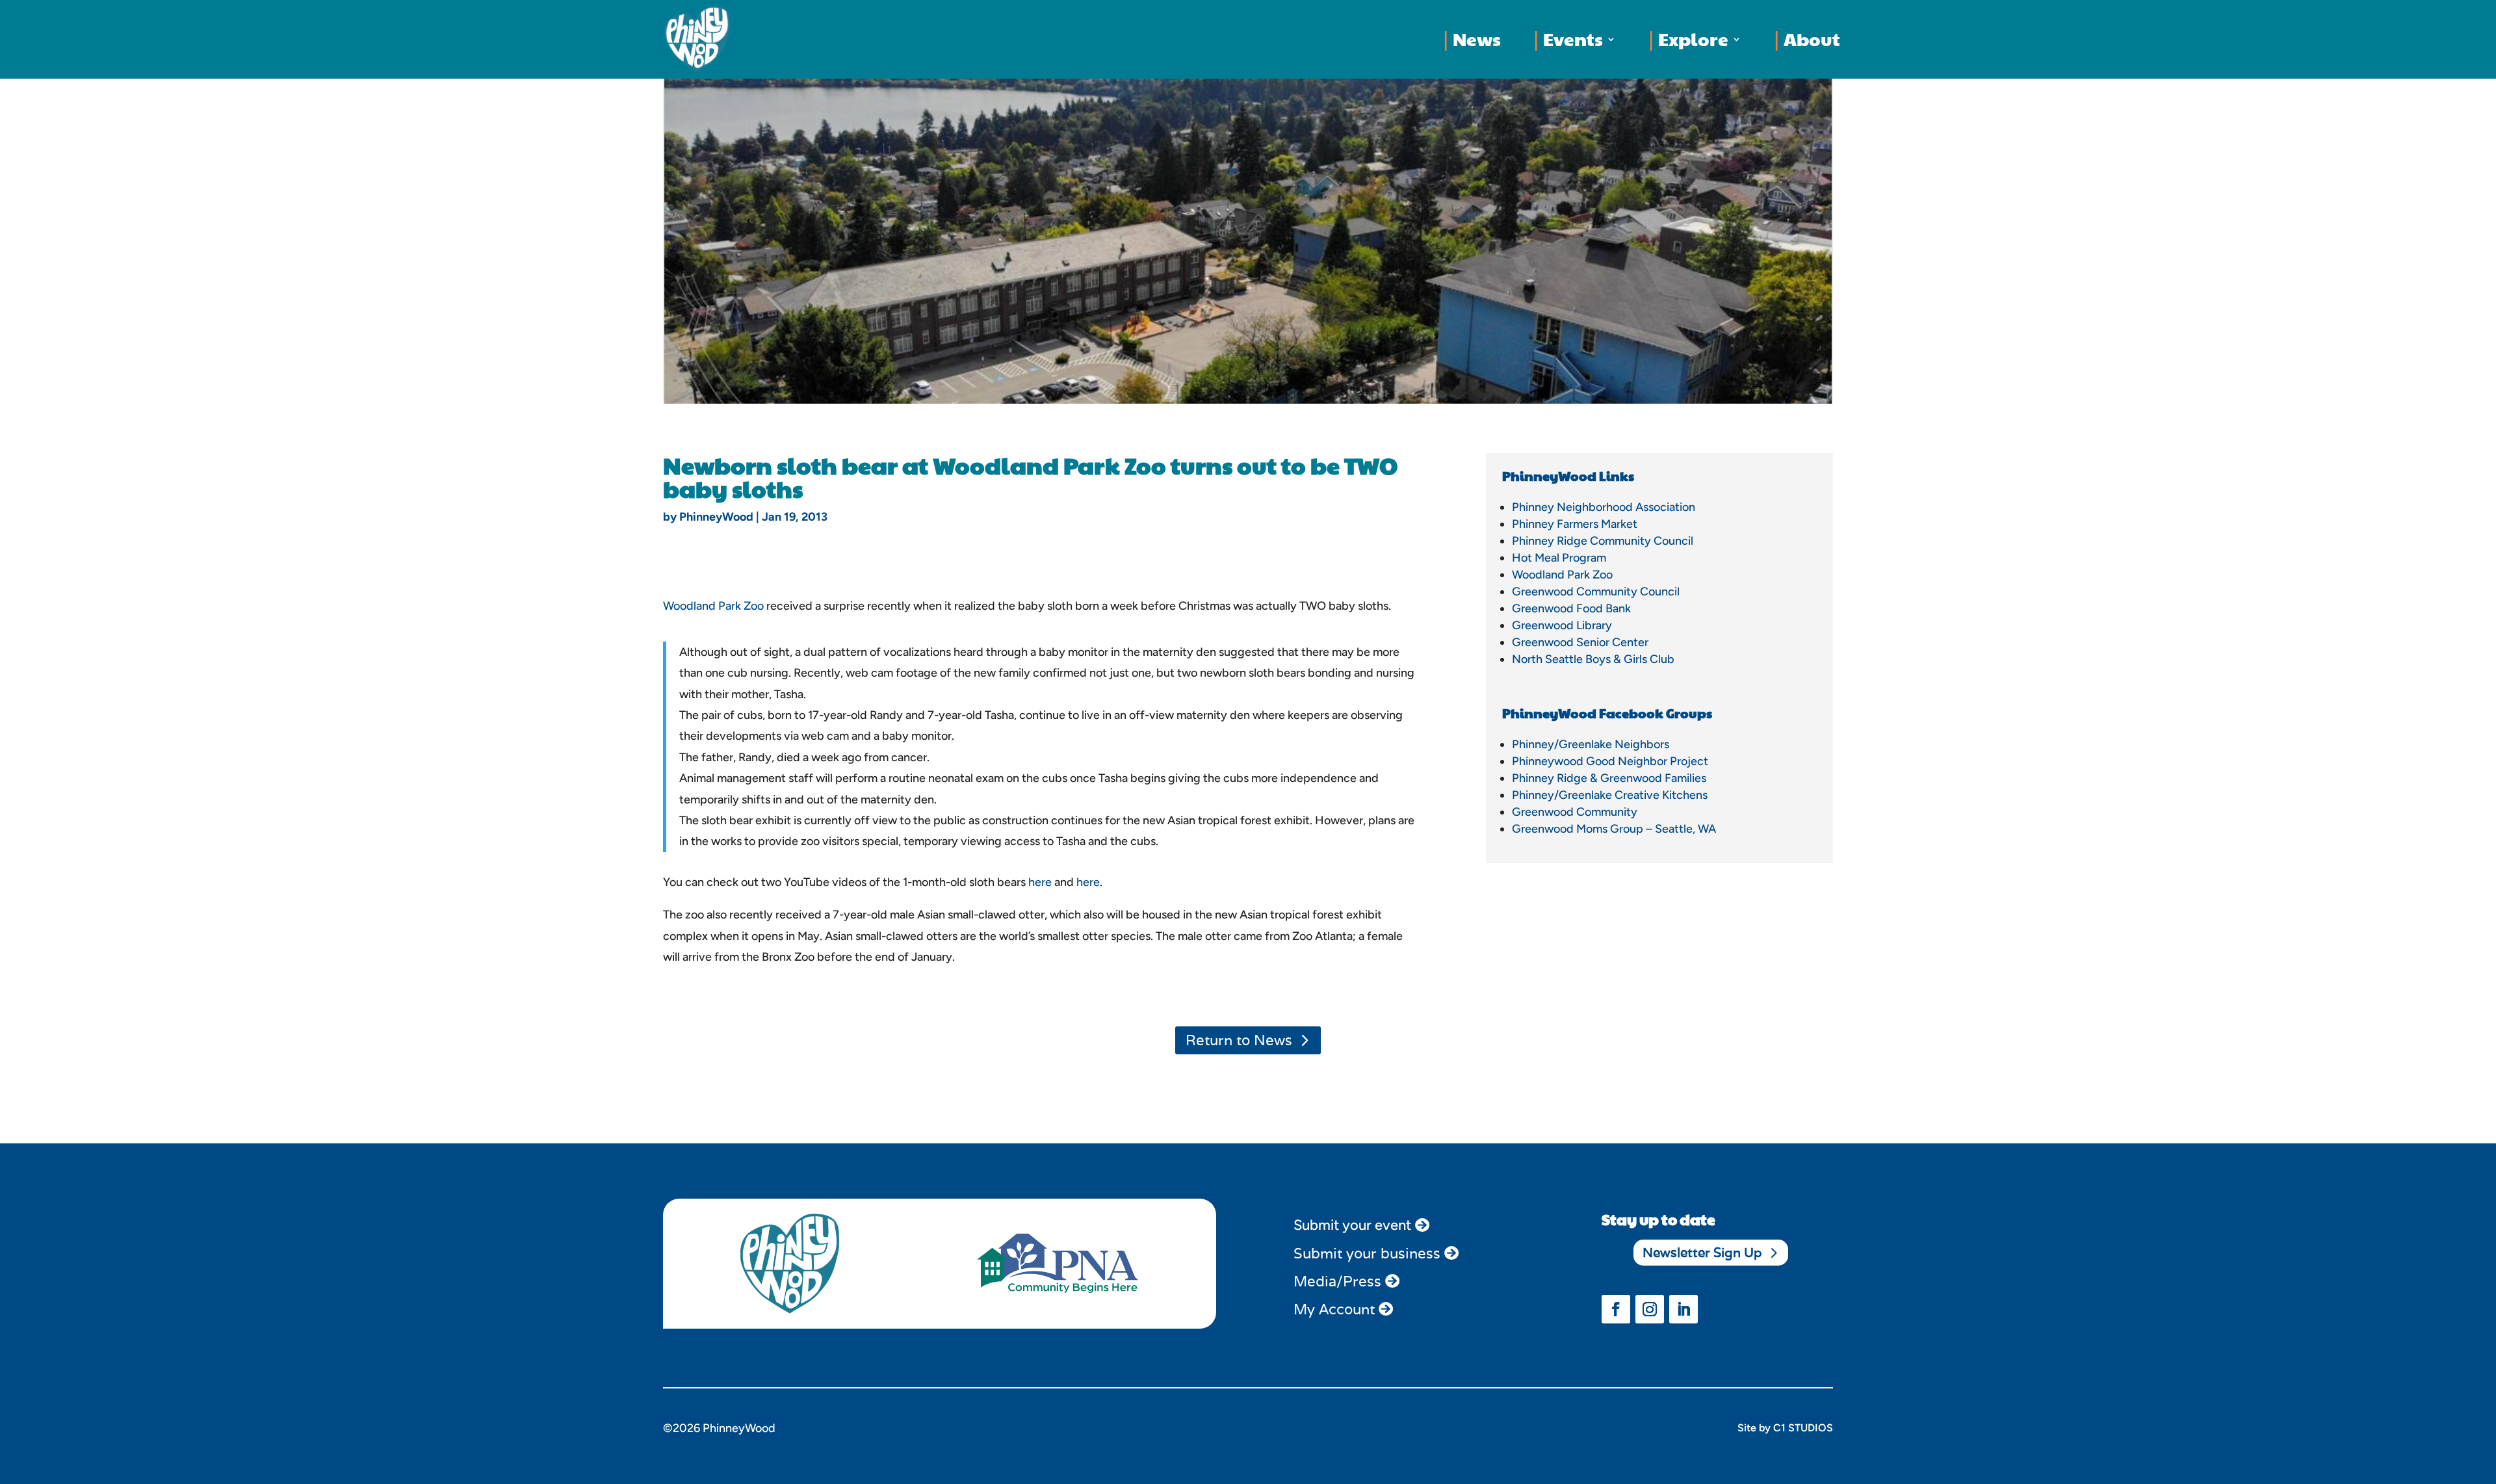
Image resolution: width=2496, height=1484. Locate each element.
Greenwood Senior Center (1580, 642)
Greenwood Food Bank (1571, 608)
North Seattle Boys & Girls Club (1593, 659)
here (1040, 882)
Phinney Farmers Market (1575, 524)
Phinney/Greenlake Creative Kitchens (1610, 795)
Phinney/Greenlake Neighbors (1591, 744)
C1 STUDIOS (1803, 1428)
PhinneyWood (716, 517)
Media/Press (1337, 1281)
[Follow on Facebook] (1616, 1309)
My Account (1334, 1309)
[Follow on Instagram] (1650, 1309)
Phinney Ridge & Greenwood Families (1609, 778)
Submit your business (1367, 1253)
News (1477, 39)
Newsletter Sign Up (1702, 1253)
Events (1573, 39)
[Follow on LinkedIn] (1683, 1309)
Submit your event (1352, 1225)
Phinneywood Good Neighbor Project (1610, 761)
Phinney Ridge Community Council (1603, 541)
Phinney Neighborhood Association (1604, 507)
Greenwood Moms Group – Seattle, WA (1614, 829)
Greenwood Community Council (1596, 592)
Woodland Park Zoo (713, 606)
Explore (1693, 39)
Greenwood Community (1575, 812)
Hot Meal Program (1559, 558)
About (1812, 39)
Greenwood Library (1562, 625)
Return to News (1239, 1040)
